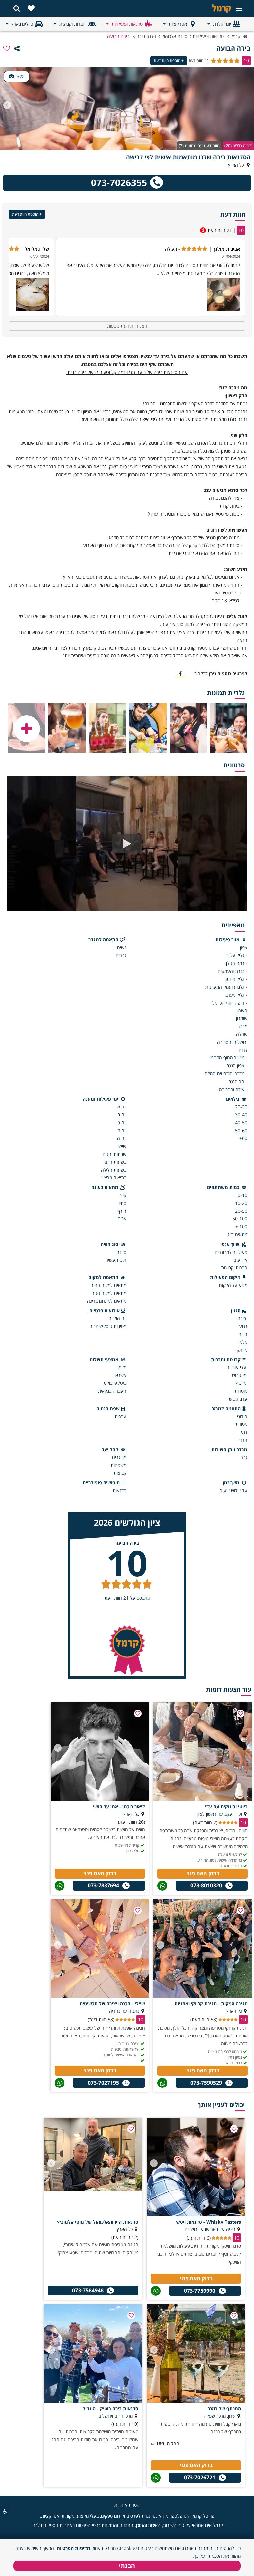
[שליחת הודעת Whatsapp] (162, 1886)
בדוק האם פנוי (203, 1873)
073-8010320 (206, 1885)
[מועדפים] (31, 8)
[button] (7, 105)
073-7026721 (200, 2477)
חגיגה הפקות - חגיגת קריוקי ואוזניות (211, 2004)
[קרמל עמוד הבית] (211, 8)
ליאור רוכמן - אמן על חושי (119, 1806)
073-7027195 (103, 2083)
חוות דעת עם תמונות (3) (199, 146)
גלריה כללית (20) (238, 146)
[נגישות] (5, 2511)
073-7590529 (206, 2083)
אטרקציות (178, 24)
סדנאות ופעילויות (127, 24)
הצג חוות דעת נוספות (127, 326)
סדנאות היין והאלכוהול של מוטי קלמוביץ (98, 2222)
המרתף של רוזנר (224, 2409)
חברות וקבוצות (72, 24)
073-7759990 (200, 2291)
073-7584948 (88, 2290)
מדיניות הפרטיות (73, 2548)
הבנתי (127, 2566)
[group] (151, 277)
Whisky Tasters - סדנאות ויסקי (208, 2222)
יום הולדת (222, 24)
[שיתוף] (17, 48)
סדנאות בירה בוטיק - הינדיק (110, 2409)
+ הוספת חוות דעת (169, 60)
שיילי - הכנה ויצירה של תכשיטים (112, 2004)
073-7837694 (103, 1885)
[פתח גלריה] (27, 729)
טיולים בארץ (22, 24)
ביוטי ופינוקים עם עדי (226, 1806)
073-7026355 (119, 182)
